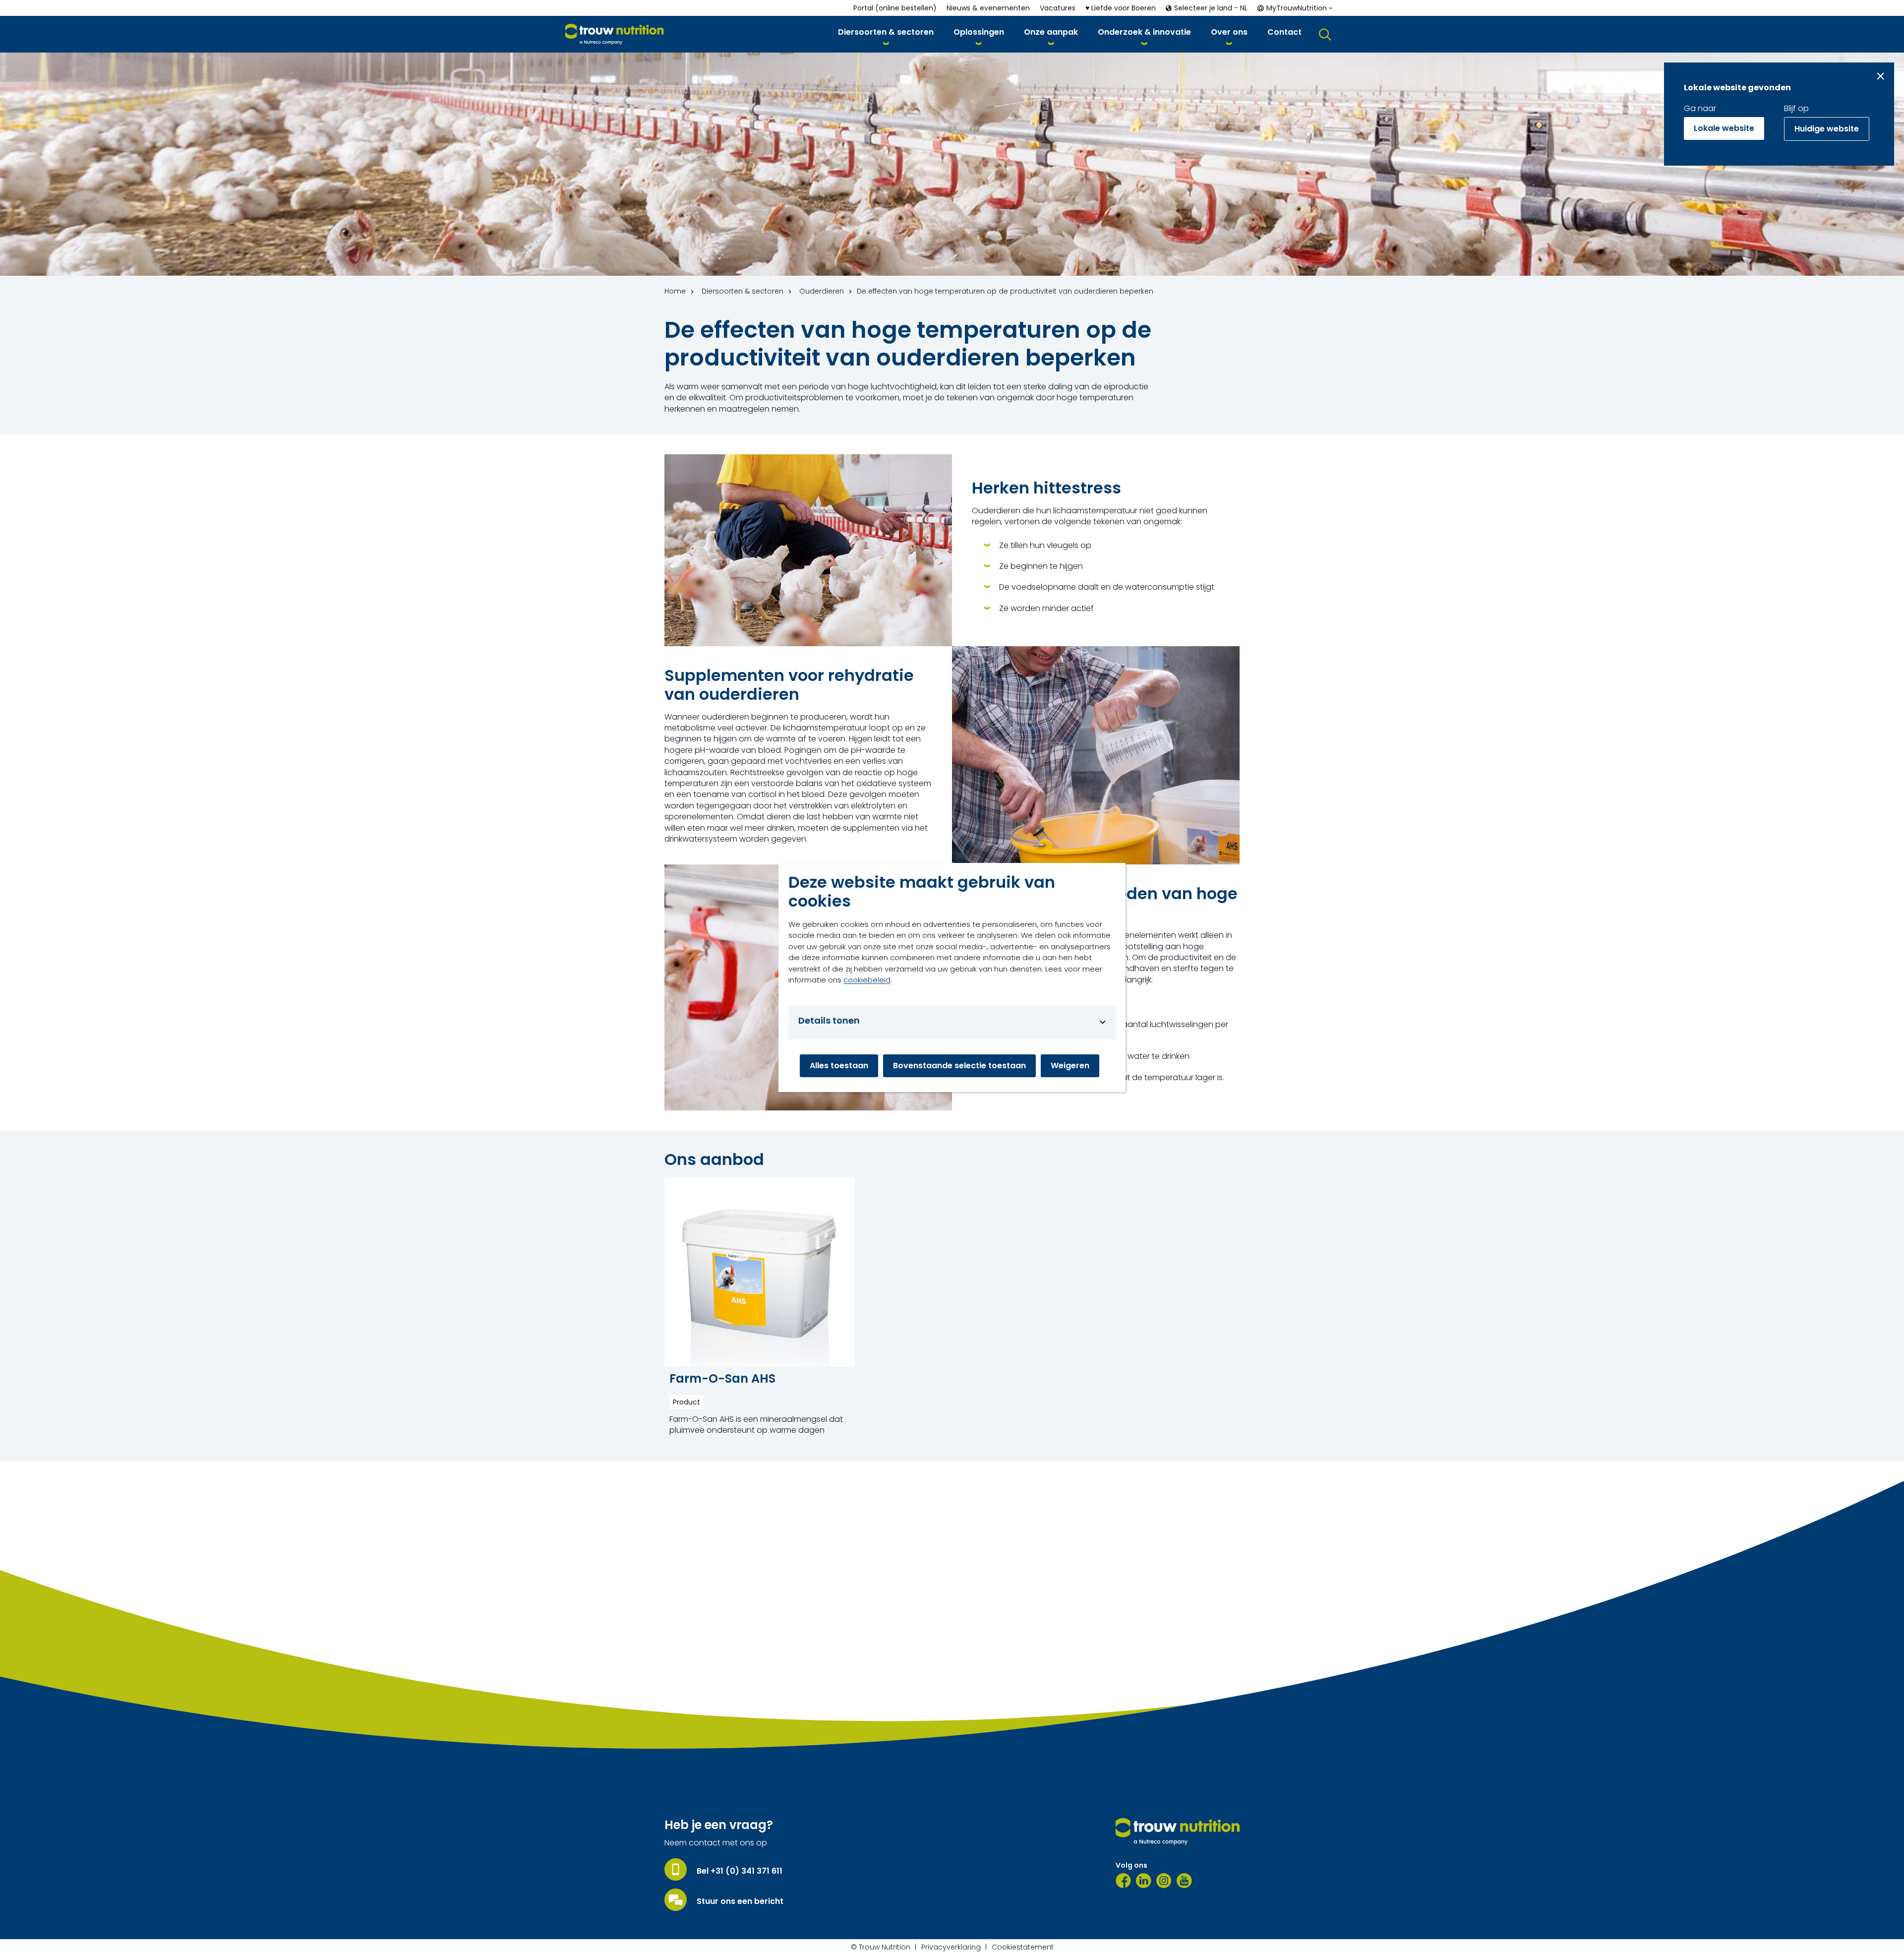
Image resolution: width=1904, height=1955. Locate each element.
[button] (886, 34)
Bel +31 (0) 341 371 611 (740, 1871)
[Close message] (1880, 76)
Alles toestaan (839, 1066)
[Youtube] (1184, 1881)
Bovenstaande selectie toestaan (959, 1066)
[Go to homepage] (615, 34)
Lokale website (1724, 128)
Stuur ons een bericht (740, 1901)
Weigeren (1070, 1066)
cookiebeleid (867, 980)
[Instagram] (1164, 1881)
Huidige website (1827, 129)
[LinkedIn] (1144, 1881)
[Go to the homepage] (1178, 1832)
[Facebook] (1123, 1881)
